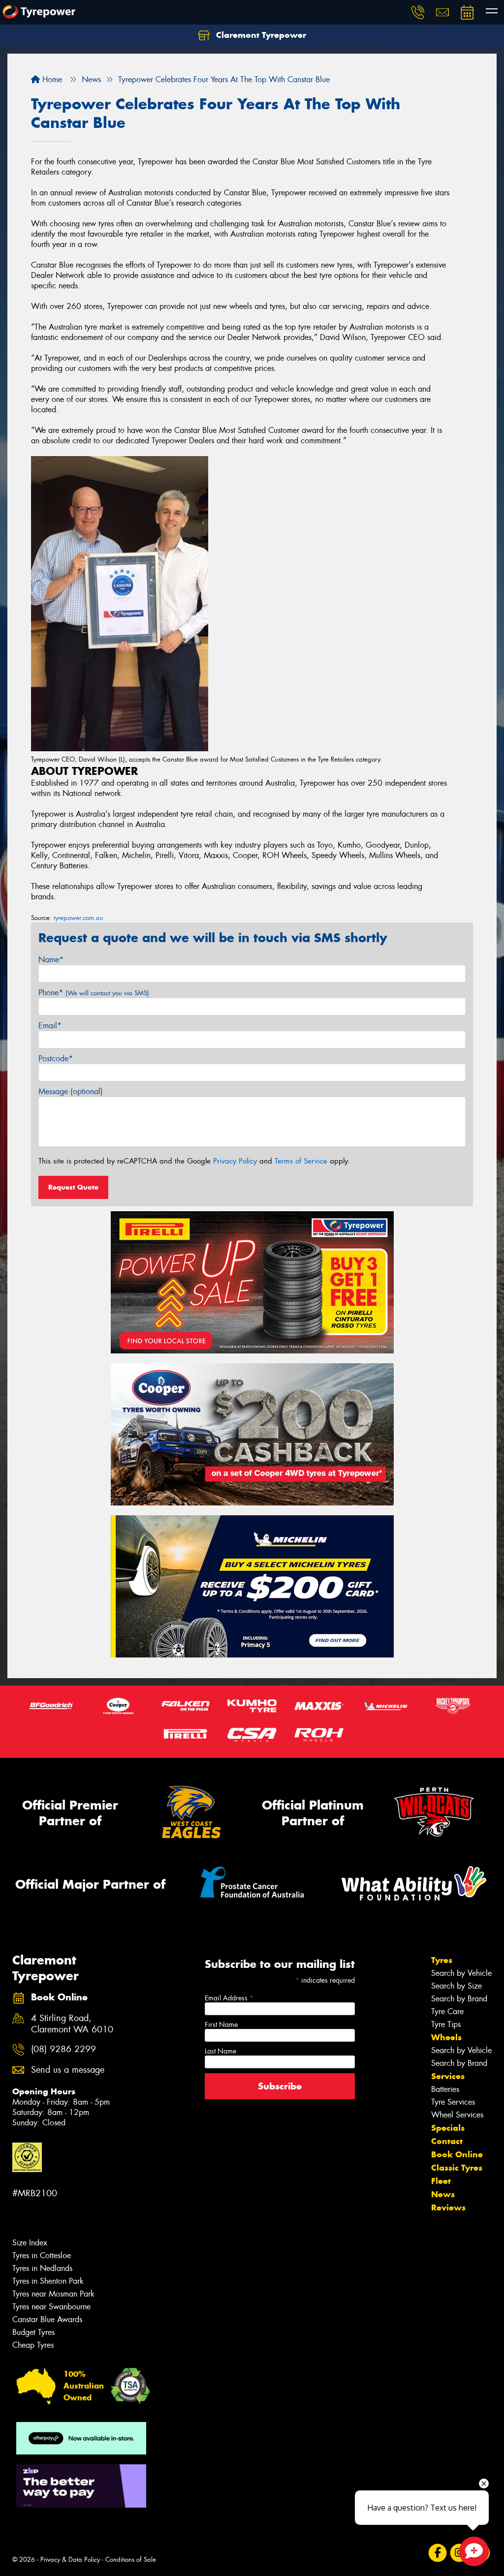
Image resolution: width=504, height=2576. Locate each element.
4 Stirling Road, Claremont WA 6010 (72, 2024)
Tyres (442, 1960)
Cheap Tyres (33, 2345)
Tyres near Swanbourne (51, 2307)
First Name (221, 2024)
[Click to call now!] (418, 12)
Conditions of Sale (131, 2560)
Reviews (448, 2208)
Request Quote (73, 1187)
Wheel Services (457, 2115)
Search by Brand (459, 1999)
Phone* (94, 993)
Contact (447, 2141)
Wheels (446, 2037)
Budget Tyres (33, 2332)
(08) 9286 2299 (63, 2049)
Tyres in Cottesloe (42, 2255)
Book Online (457, 2154)
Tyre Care (447, 2011)
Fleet (441, 2181)
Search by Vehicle (461, 1973)
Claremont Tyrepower (260, 35)
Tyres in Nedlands (42, 2268)
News (443, 2194)
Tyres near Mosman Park (53, 2294)
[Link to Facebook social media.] (438, 2553)
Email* (50, 1026)
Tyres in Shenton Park (48, 2281)
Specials (448, 2128)
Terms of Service (301, 1161)
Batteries (445, 2089)
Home (51, 79)
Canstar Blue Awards (47, 2319)
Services (448, 2076)
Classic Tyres (457, 2168)
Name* (51, 960)
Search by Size (457, 1986)
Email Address (229, 1998)
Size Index (30, 2243)
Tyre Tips (446, 2024)
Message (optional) (71, 1091)
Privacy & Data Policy (70, 2560)
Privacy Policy (235, 1161)
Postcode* (56, 1058)
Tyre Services (453, 2102)
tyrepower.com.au (79, 918)
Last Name (220, 2051)
